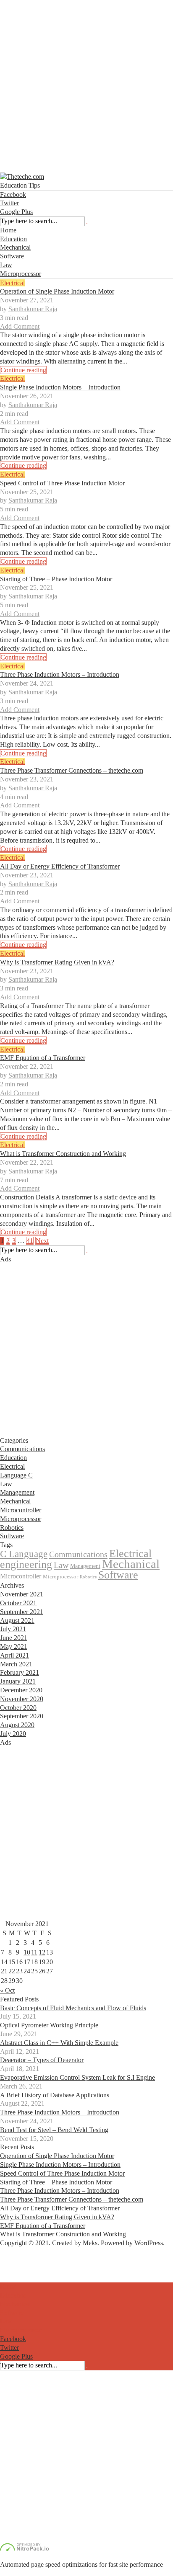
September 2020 (22, 1716)
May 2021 (14, 1646)
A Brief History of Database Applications (55, 2095)
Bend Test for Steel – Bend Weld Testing (54, 2130)
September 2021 (22, 1612)
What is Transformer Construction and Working (63, 1154)
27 (50, 1971)
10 (27, 1952)
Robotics (12, 1528)
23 (19, 1971)
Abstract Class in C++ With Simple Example (59, 2043)
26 (42, 1971)
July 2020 (13, 1734)
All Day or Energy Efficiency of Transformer (60, 866)
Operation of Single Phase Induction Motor (57, 291)
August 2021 (17, 1621)
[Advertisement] (86, 86)
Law (6, 265)
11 (34, 1952)
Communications (22, 1449)
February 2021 (20, 1672)
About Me (14, 2260)
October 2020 (18, 1708)
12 (42, 1952)
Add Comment (20, 326)
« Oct (7, 1990)
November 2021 (22, 1594)
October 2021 (18, 1603)
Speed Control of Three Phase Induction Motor (62, 483)
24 (27, 1971)
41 (30, 1241)
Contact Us (15, 2269)
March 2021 (16, 1664)
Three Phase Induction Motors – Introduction (60, 674)
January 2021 (18, 1681)
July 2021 (13, 1629)
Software (12, 256)
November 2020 (22, 1699)
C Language (24, 1554)
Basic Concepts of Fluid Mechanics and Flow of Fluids (73, 2008)
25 (34, 1971)
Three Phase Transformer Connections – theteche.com (72, 770)
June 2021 (14, 1638)
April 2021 (14, 1655)
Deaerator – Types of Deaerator (42, 2060)
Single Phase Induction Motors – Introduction (60, 387)
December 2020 (21, 1690)
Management (17, 1492)
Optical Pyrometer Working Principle (49, 2025)
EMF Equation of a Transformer (43, 1058)
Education (13, 239)
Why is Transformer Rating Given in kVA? (57, 962)
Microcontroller (21, 1510)
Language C (16, 1475)
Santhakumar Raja (33, 309)
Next (42, 1241)
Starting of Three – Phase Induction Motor (56, 579)
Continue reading (23, 370)
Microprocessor (21, 274)
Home (8, 230)
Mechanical (15, 247)
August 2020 (17, 1725)
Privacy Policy (19, 2278)
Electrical (12, 283)
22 (12, 1971)
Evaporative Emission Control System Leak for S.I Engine (77, 2077)
